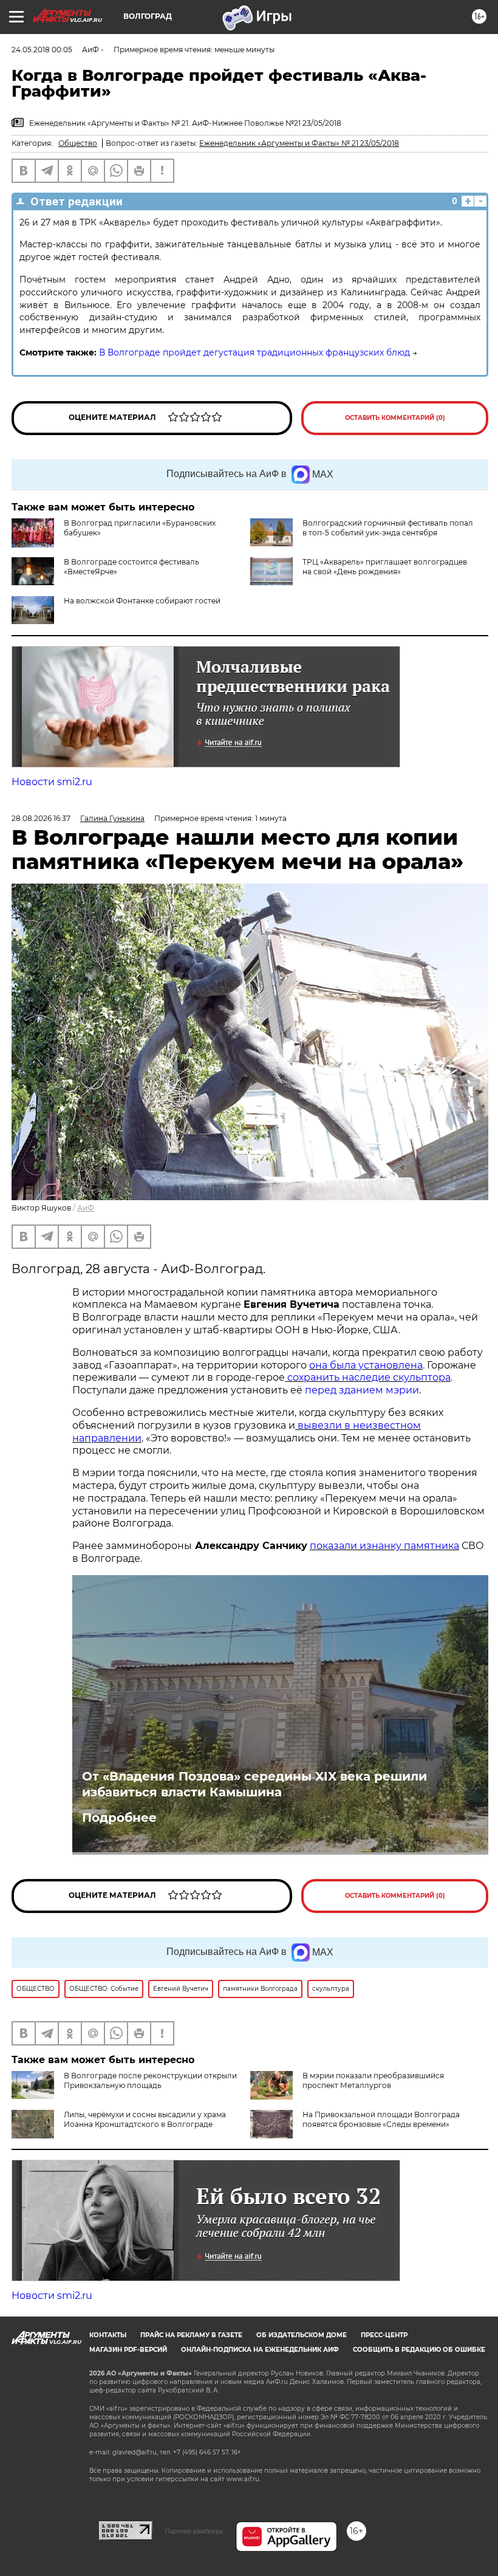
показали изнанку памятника (384, 1546)
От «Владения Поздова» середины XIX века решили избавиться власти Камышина (254, 1784)
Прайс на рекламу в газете (191, 2335)
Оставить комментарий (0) (395, 418)
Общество (78, 143)
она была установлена (366, 1365)
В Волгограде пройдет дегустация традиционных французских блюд (254, 352)
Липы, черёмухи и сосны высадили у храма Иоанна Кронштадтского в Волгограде (145, 2119)
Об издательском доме (302, 2335)
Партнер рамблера (194, 2531)
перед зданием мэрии (362, 1390)
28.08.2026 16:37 (41, 818)
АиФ (86, 1208)
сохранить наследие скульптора (368, 1377)
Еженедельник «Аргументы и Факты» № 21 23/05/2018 (299, 143)
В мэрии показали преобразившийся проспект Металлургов (373, 2080)
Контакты (108, 2335)
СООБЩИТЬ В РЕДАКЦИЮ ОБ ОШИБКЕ (419, 2350)
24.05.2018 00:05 (42, 50)
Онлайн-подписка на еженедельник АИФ (260, 2350)
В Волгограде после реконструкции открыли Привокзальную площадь (150, 2080)
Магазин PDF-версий (128, 2350)
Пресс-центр (384, 2335)
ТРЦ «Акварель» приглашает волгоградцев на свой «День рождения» (385, 567)
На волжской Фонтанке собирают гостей (142, 601)
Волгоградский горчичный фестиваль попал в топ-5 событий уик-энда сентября (388, 528)
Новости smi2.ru (52, 782)
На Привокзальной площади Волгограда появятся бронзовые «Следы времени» (381, 2119)
